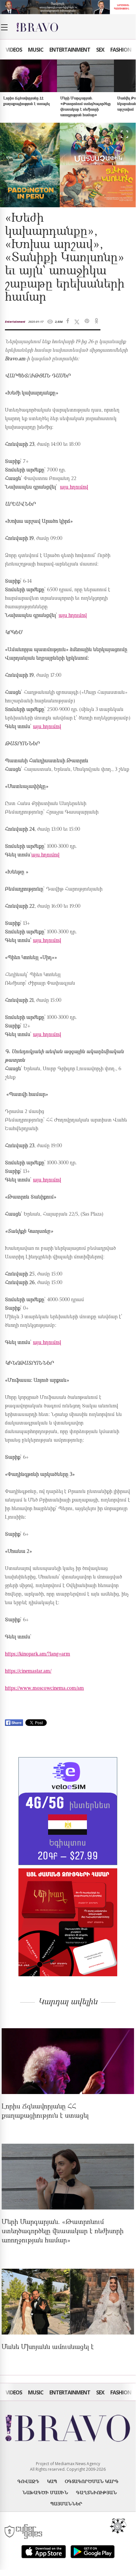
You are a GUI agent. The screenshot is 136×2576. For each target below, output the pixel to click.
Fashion (121, 50)
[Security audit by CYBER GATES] (24, 2532)
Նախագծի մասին (45, 2492)
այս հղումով (74, 487)
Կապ (52, 2481)
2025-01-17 (36, 322)
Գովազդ (28, 2481)
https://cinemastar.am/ (28, 1671)
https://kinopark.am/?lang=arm (38, 1654)
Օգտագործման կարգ (92, 2481)
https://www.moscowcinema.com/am (44, 1689)
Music (36, 50)
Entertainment (70, 50)
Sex (100, 50)
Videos (14, 50)
